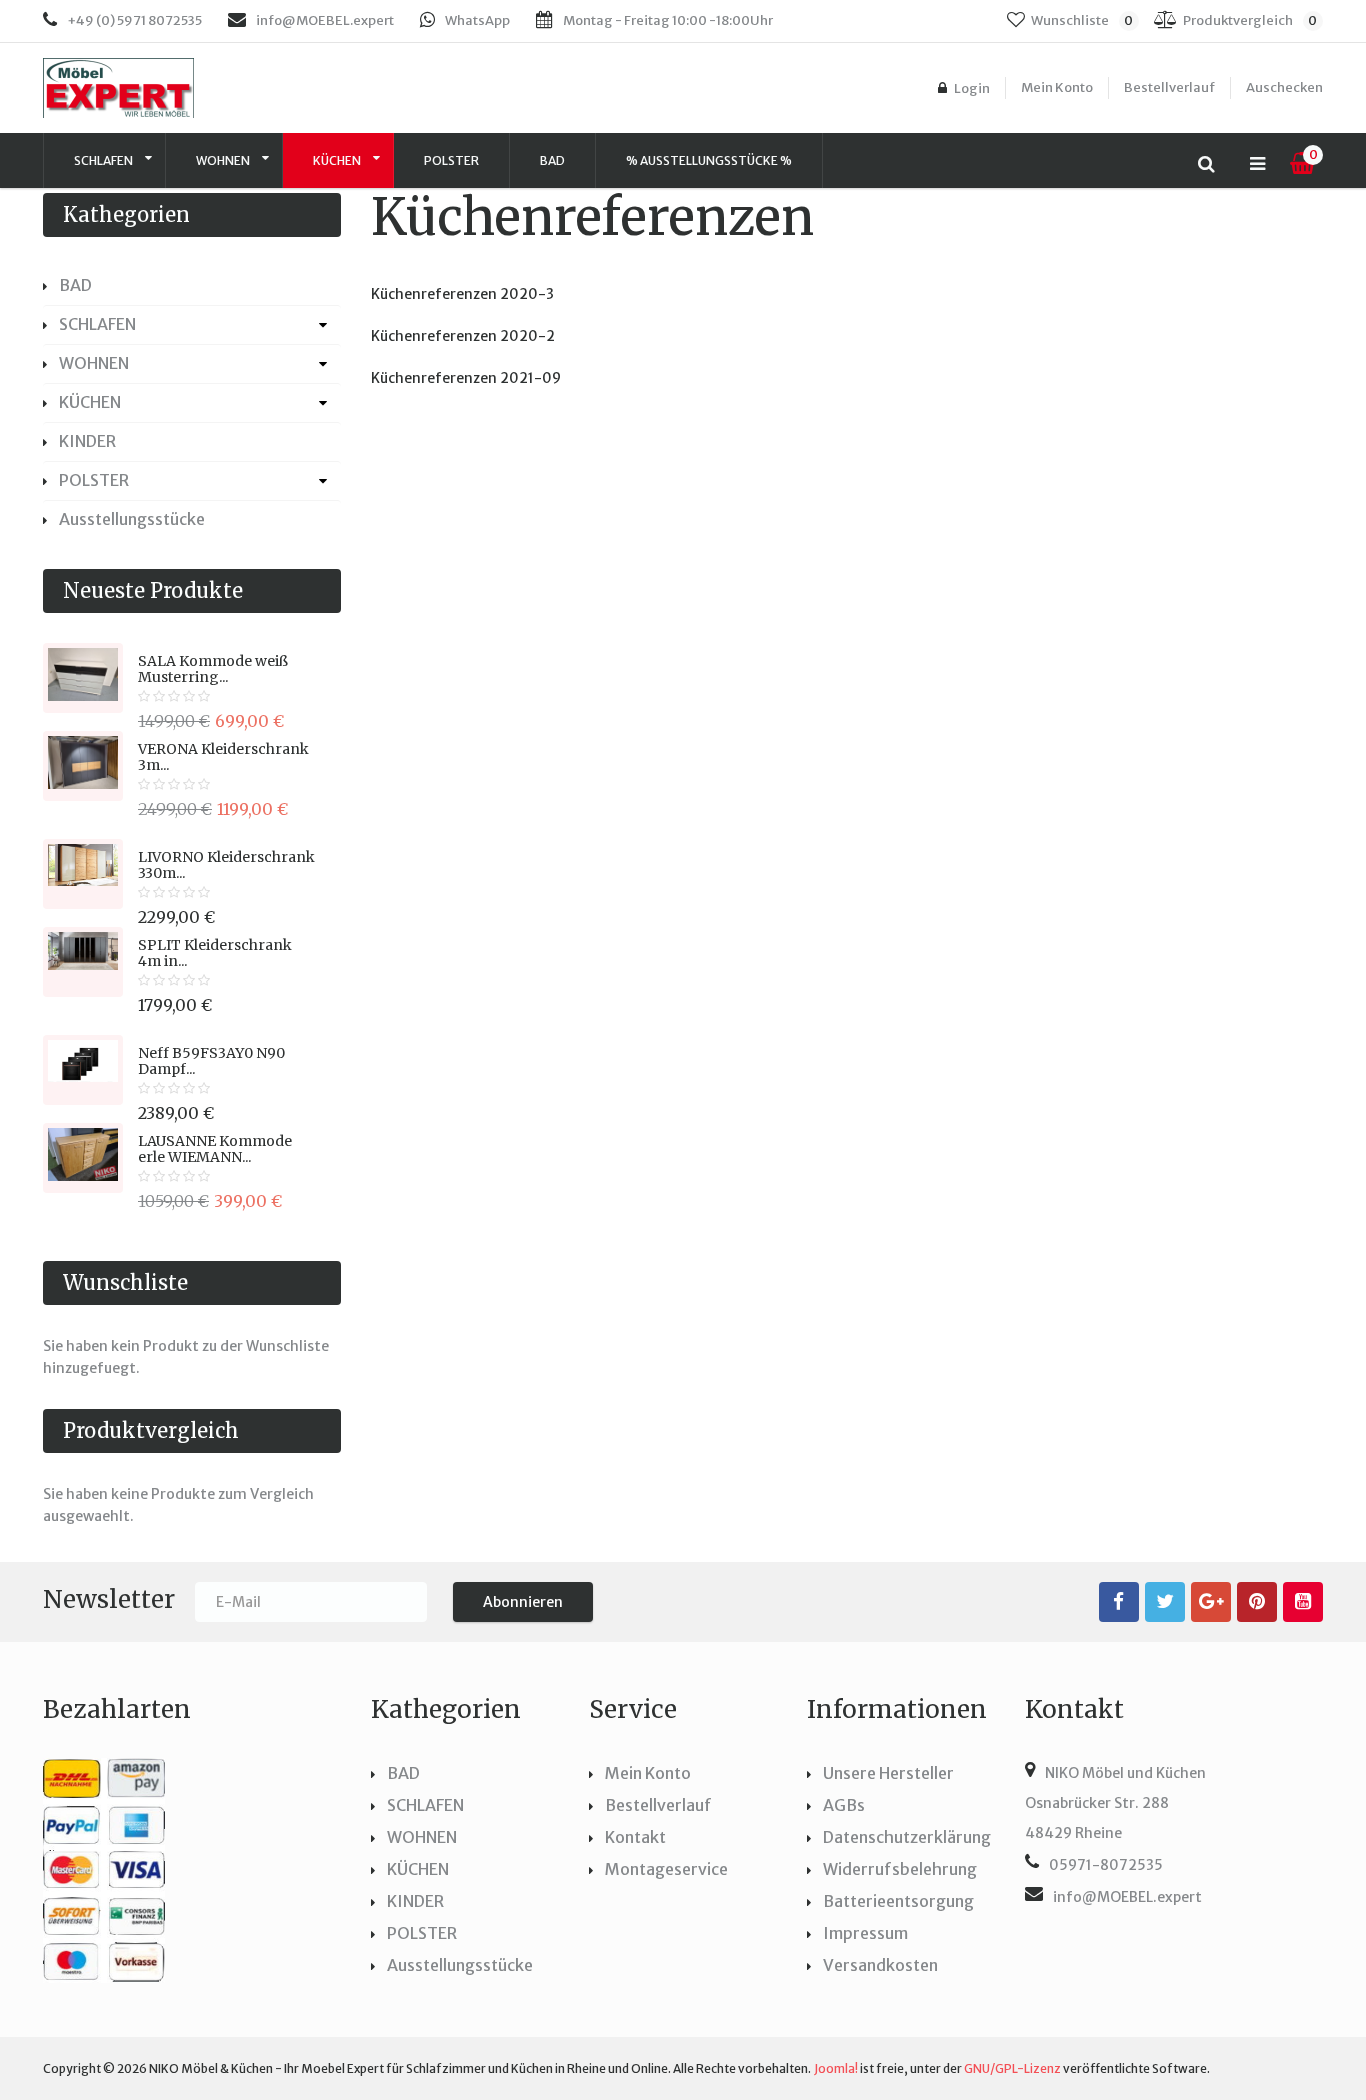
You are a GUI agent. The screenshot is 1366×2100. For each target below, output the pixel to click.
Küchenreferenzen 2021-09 (466, 378)
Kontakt (635, 1837)
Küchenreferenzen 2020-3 (462, 294)
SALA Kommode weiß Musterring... (213, 669)
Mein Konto (1057, 87)
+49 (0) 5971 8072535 (134, 20)
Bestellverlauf (1169, 87)
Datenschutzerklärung (907, 1837)
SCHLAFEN (104, 160)
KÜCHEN (338, 160)
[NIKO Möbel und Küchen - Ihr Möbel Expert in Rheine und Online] (150, 88)
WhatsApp (477, 20)
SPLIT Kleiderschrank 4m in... (215, 953)
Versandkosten (880, 1965)
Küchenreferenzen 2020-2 (463, 336)
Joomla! (836, 2068)
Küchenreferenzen (592, 217)
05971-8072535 (1106, 1865)
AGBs (844, 1805)
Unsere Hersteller (888, 1773)
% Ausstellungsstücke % (709, 160)
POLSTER (451, 160)
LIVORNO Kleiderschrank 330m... (226, 865)
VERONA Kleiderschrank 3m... (223, 757)
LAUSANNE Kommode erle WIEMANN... (215, 1149)
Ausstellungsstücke (132, 519)
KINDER (87, 441)
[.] (1119, 1602)
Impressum (865, 1933)
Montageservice (666, 1869)
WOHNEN (224, 160)
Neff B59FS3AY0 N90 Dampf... (211, 1061)
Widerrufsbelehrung (900, 1869)
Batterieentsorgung (898, 1901)
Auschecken (1284, 87)
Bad (552, 160)
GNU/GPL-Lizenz (1012, 2068)
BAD (75, 285)
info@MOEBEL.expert (325, 20)
